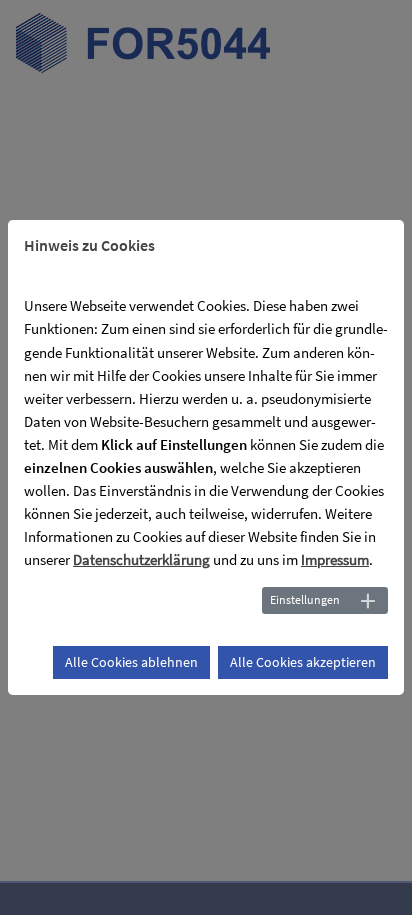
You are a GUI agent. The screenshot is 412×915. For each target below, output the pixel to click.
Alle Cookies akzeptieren (303, 662)
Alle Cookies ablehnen (131, 662)
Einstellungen (305, 599)
